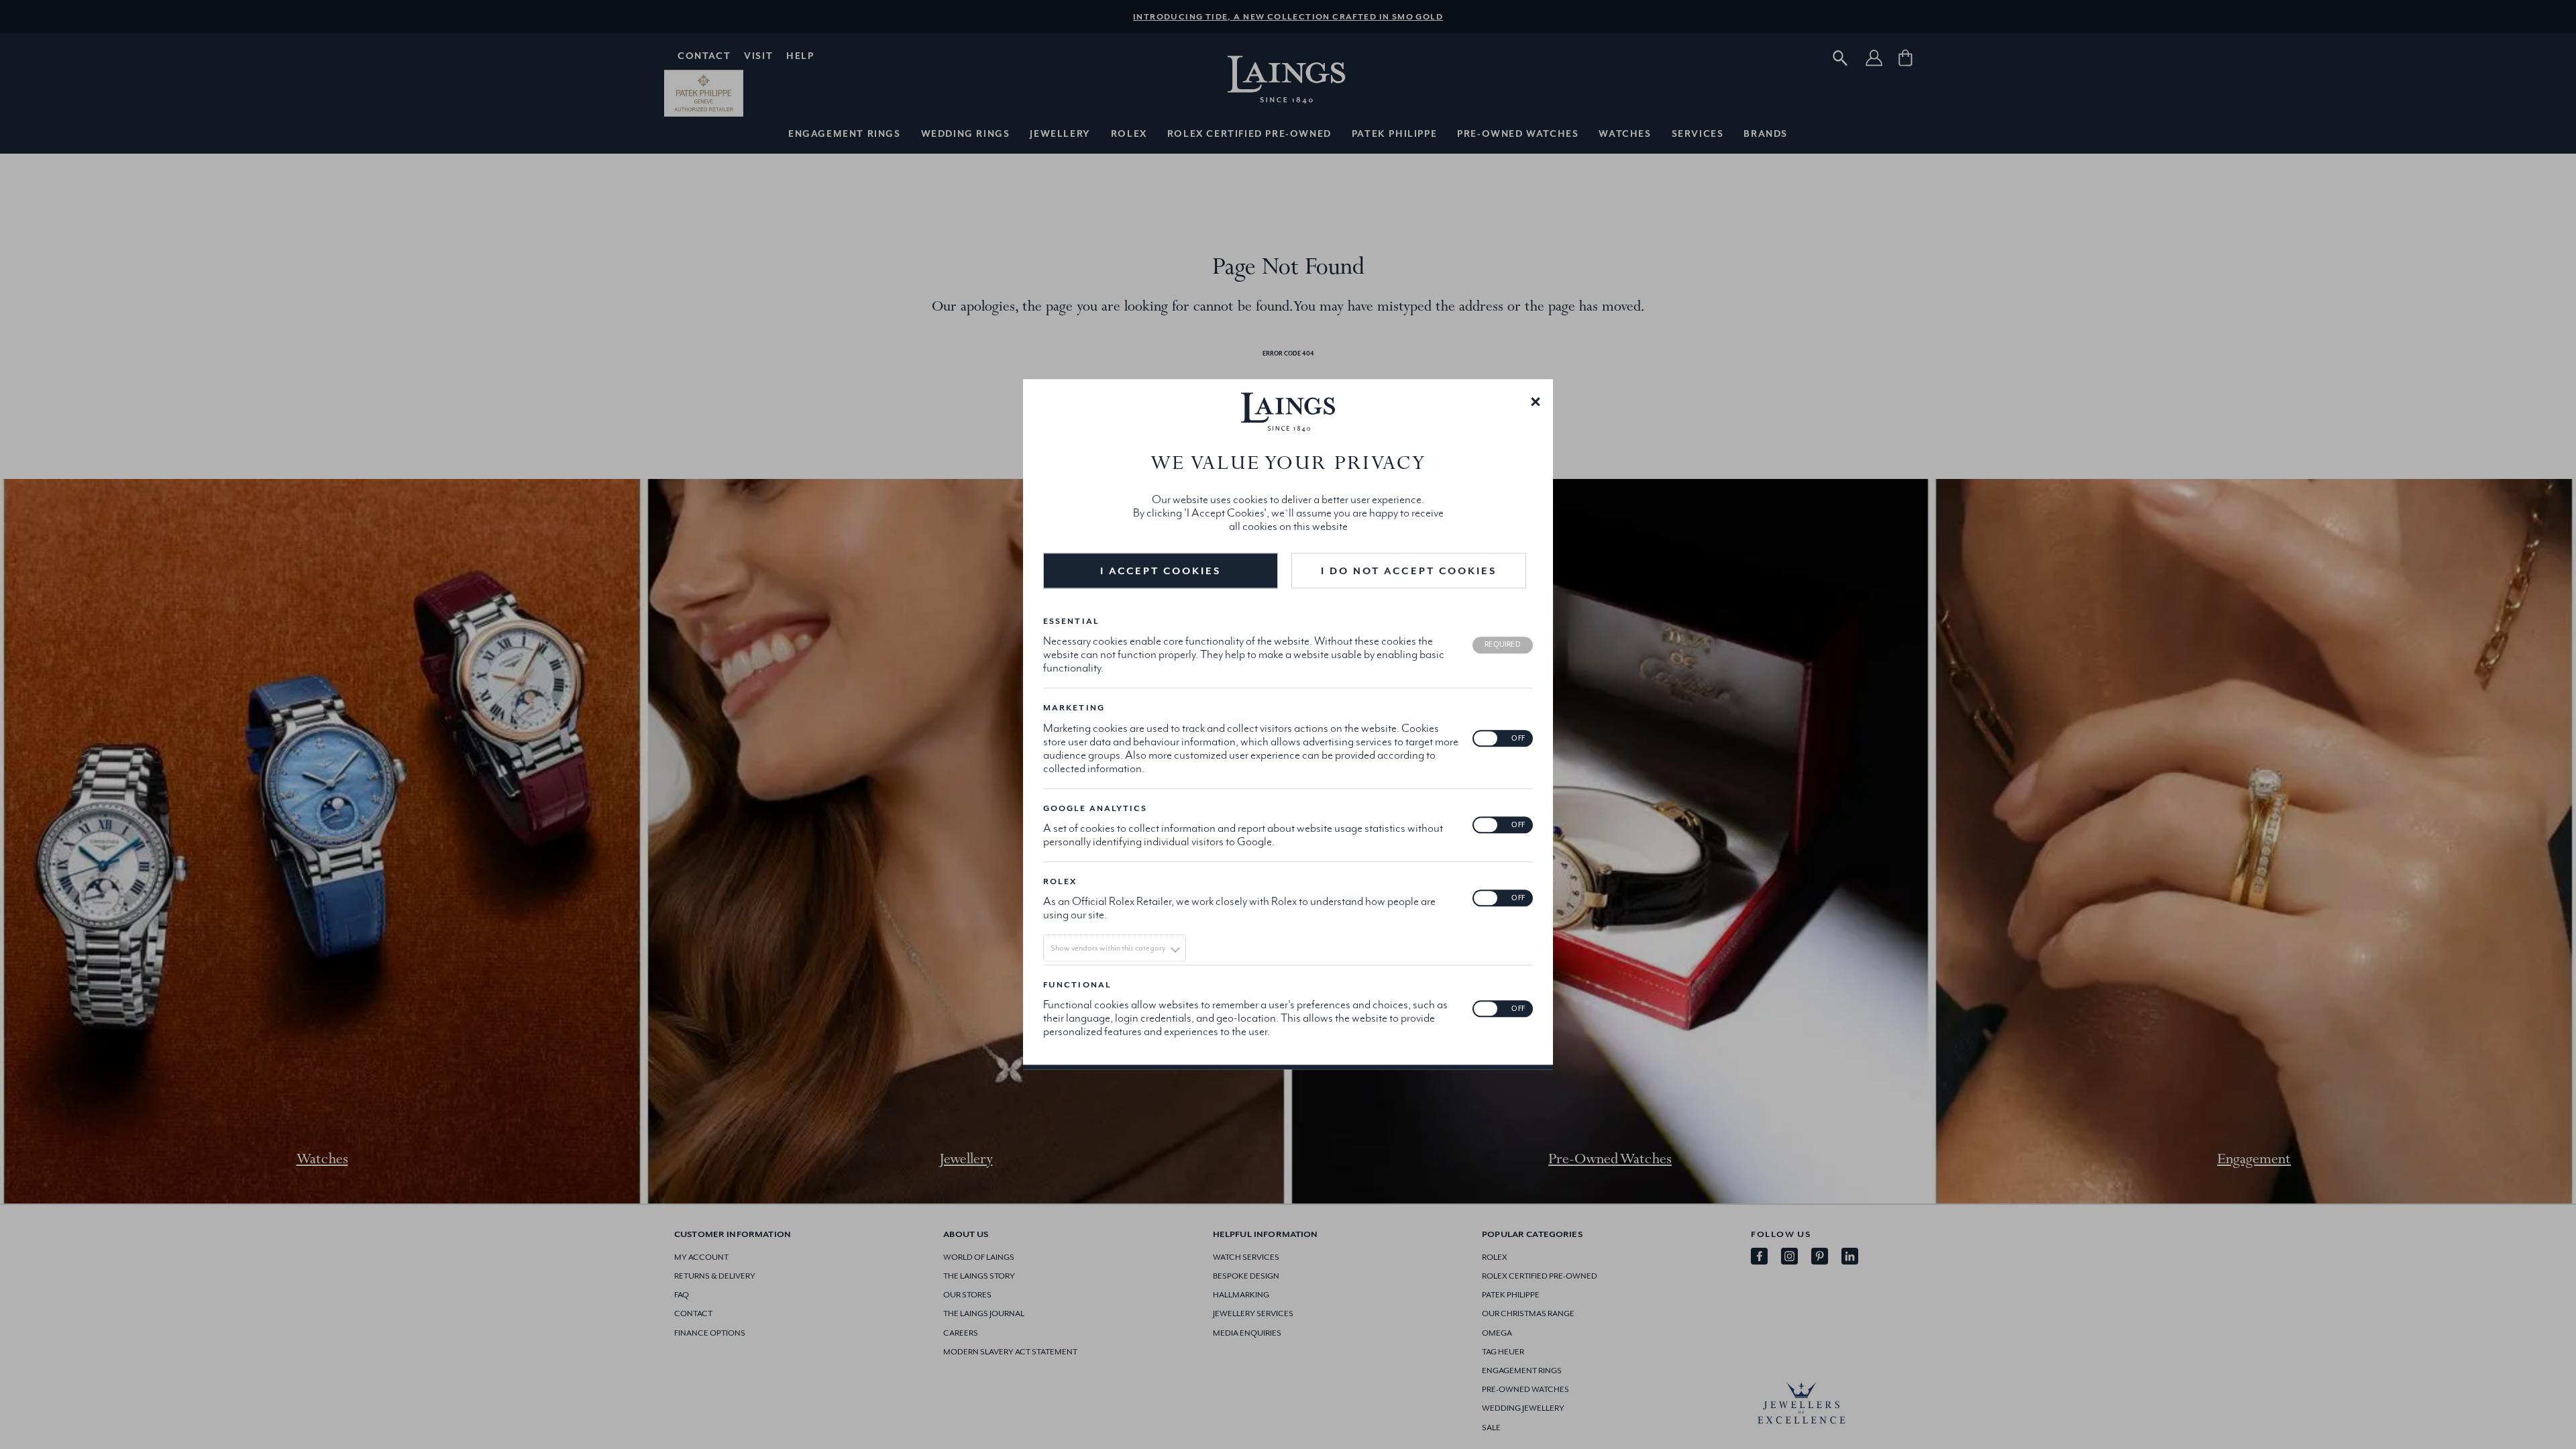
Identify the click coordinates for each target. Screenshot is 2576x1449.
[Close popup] (1536, 400)
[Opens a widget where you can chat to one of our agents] (2526, 1426)
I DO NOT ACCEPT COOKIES (1409, 571)
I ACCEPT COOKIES (1161, 571)
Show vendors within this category (1108, 948)
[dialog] (1288, 724)
